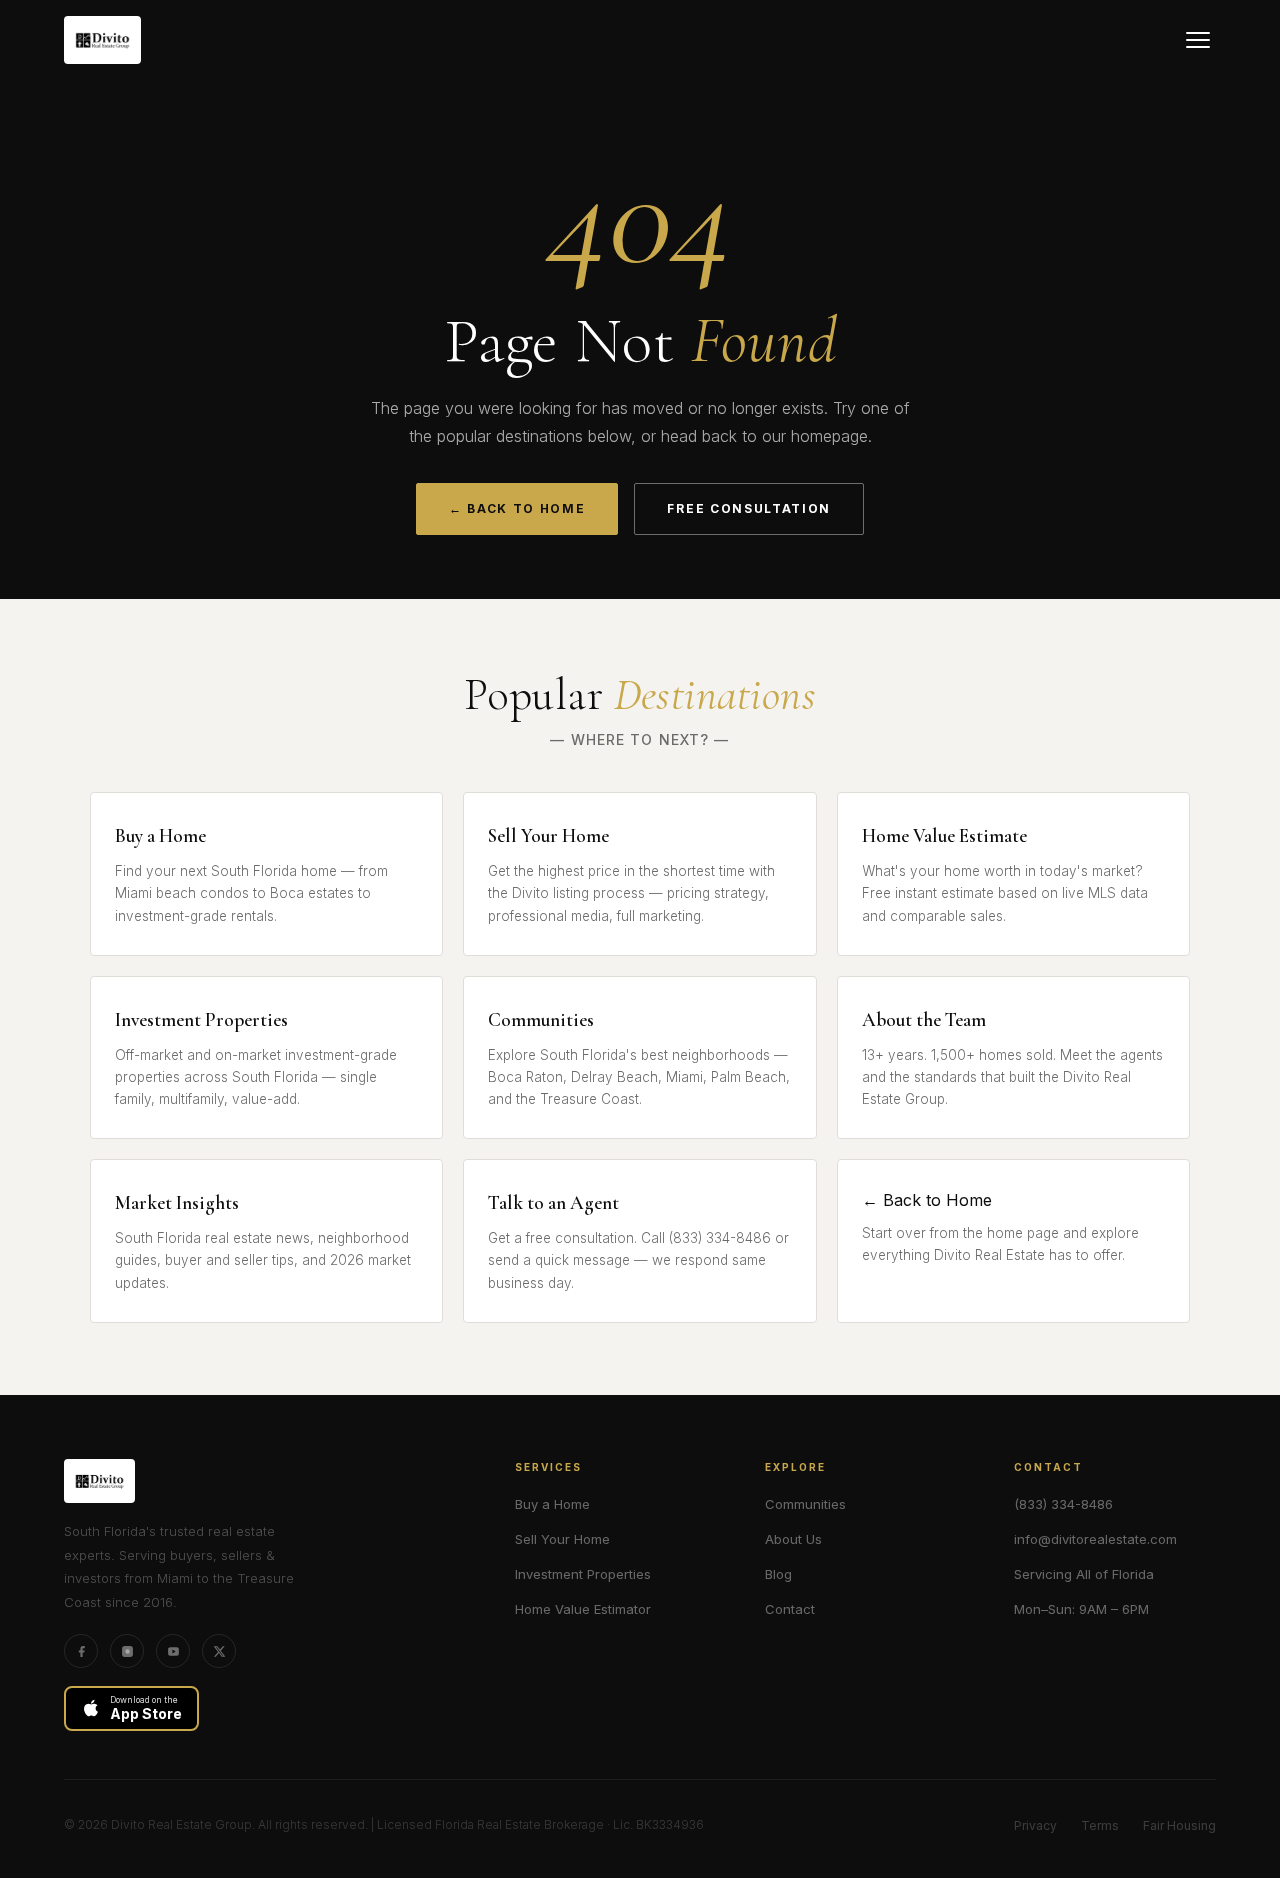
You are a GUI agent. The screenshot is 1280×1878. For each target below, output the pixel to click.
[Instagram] (127, 1651)
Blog (778, 1574)
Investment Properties (583, 1574)
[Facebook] (81, 1651)
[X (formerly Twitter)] (219, 1651)
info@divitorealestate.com (1095, 1539)
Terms (1100, 1825)
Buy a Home (552, 1504)
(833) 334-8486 (1063, 1504)
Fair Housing (1179, 1825)
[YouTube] (173, 1651)
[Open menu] (1198, 40)
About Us (793, 1539)
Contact (790, 1609)
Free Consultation (749, 508)
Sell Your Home (562, 1539)
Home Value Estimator (583, 1609)
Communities (805, 1504)
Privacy (1035, 1825)
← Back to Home (517, 508)
